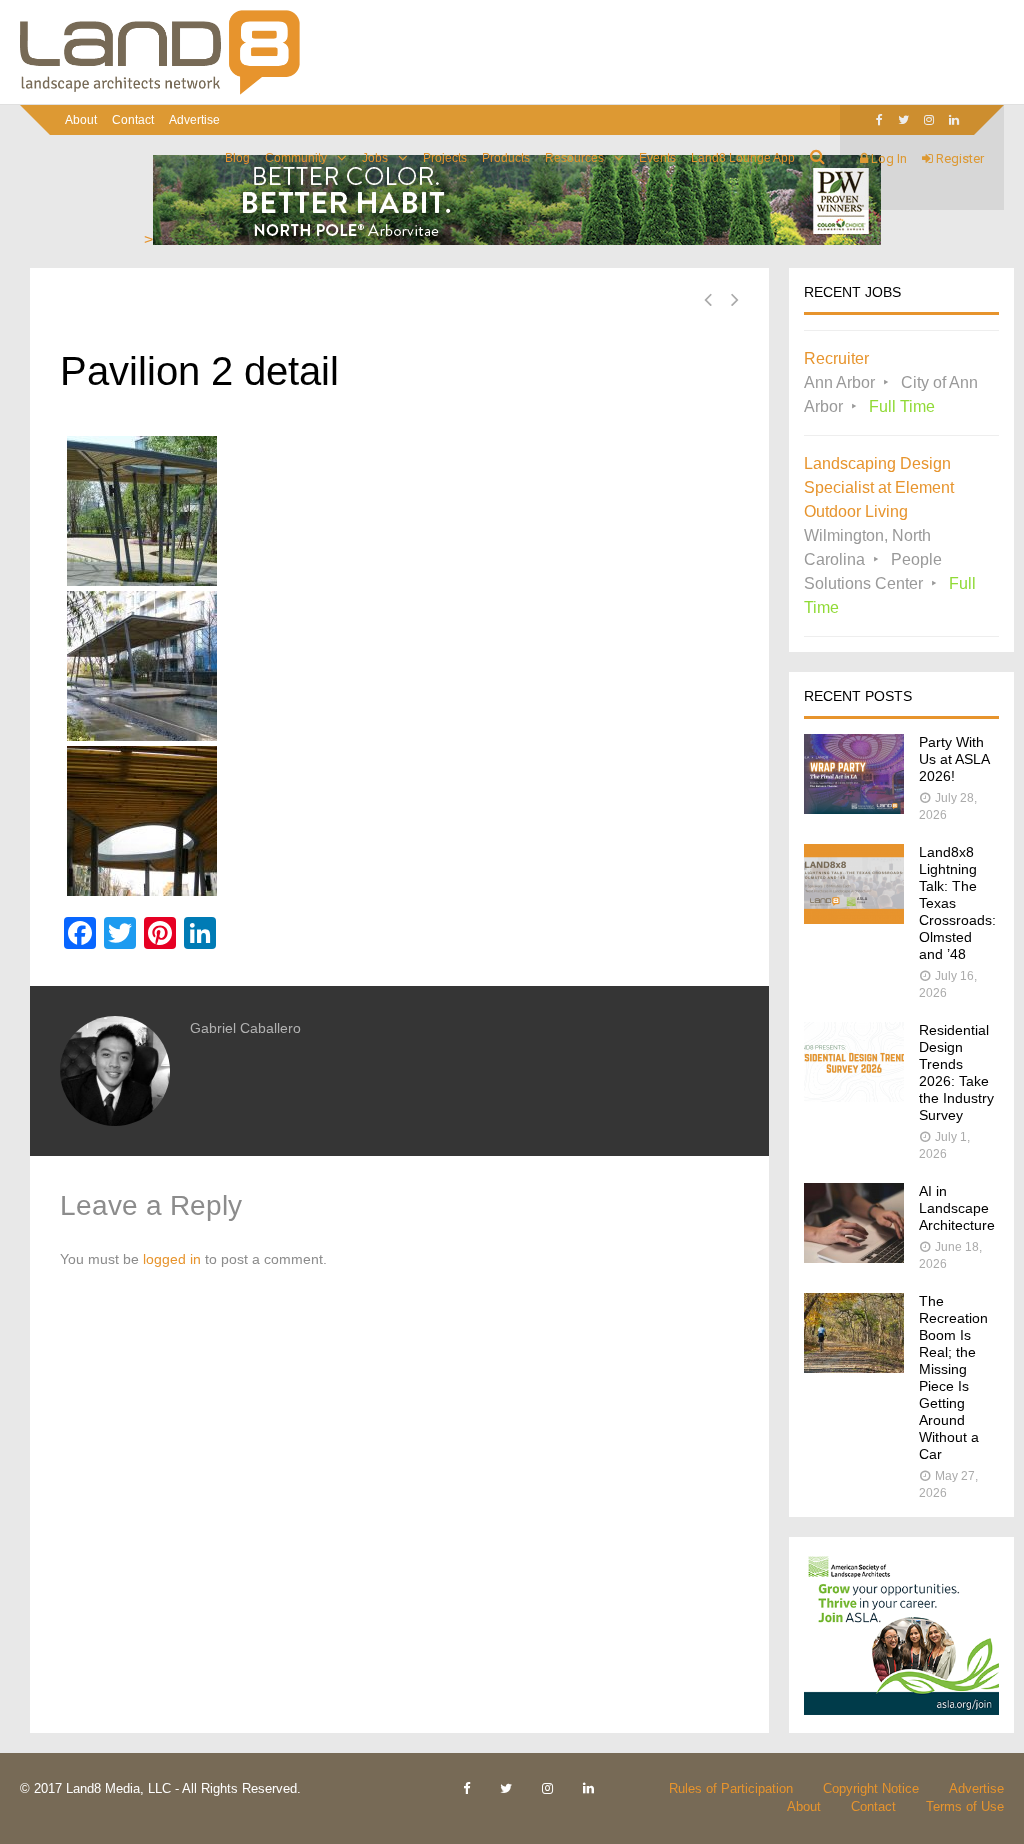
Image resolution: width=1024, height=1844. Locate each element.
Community (296, 158)
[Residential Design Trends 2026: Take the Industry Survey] (854, 1096)
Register (958, 158)
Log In (887, 158)
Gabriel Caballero (245, 1028)
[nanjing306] (399, 821)
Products (506, 158)
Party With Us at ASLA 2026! (954, 759)
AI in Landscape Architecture (957, 1208)
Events (657, 158)
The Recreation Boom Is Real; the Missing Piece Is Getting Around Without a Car (953, 1377)
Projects (445, 158)
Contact (133, 120)
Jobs (375, 158)
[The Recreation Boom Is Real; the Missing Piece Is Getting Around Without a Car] (854, 1367)
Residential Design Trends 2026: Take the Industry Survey (956, 1072)
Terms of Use (965, 1806)
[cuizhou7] (399, 511)
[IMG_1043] (399, 666)
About (81, 120)
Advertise (194, 120)
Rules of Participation (731, 1788)
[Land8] (160, 91)
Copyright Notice (871, 1788)
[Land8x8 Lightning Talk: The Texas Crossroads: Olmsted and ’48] (854, 918)
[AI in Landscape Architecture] (854, 1257)
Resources (574, 158)
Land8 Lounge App (743, 158)
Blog (237, 158)
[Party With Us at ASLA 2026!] (854, 808)
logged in (172, 1259)
